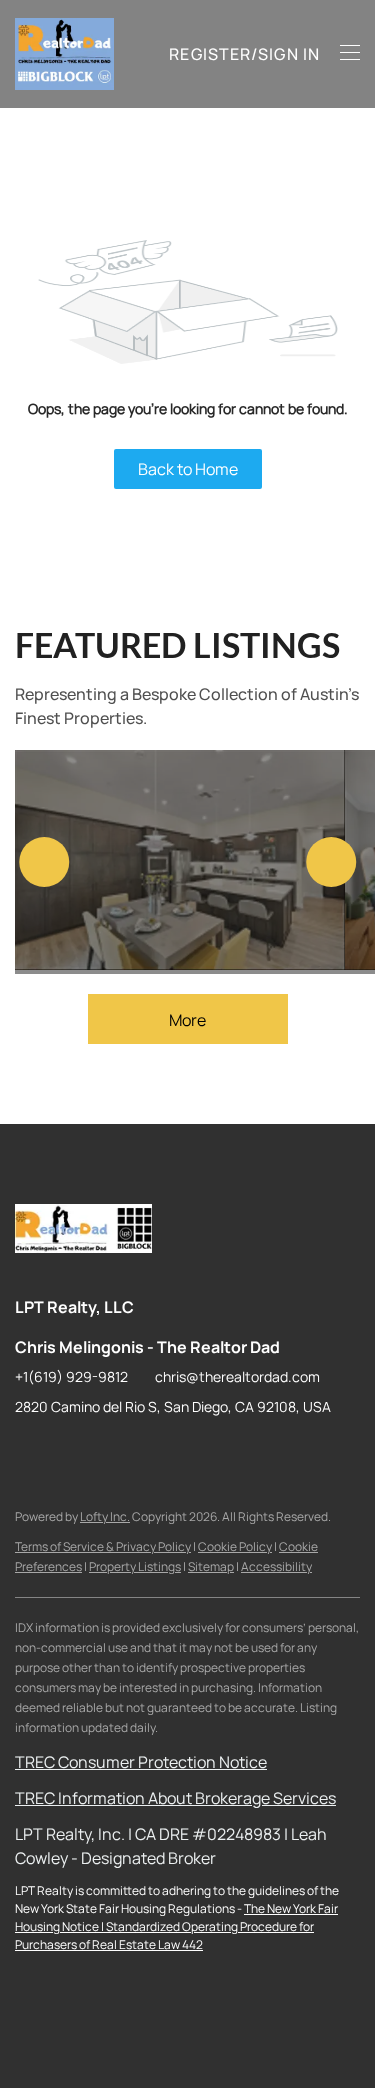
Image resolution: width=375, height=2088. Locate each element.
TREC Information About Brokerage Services (175, 1798)
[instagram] (150, 1452)
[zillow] (110, 1452)
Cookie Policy (235, 1546)
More (187, 1020)
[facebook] (30, 1452)
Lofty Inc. (105, 1516)
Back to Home (188, 469)
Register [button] (210, 54)
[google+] (230, 1452)
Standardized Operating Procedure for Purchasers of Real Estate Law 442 (164, 1935)
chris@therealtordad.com (237, 1376)
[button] (64, 54)
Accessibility (276, 1566)
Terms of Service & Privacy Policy (103, 1546)
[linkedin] (70, 1452)
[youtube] (190, 1452)
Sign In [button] (289, 54)
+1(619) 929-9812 (71, 1376)
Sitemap (211, 1566)
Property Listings (135, 1566)
